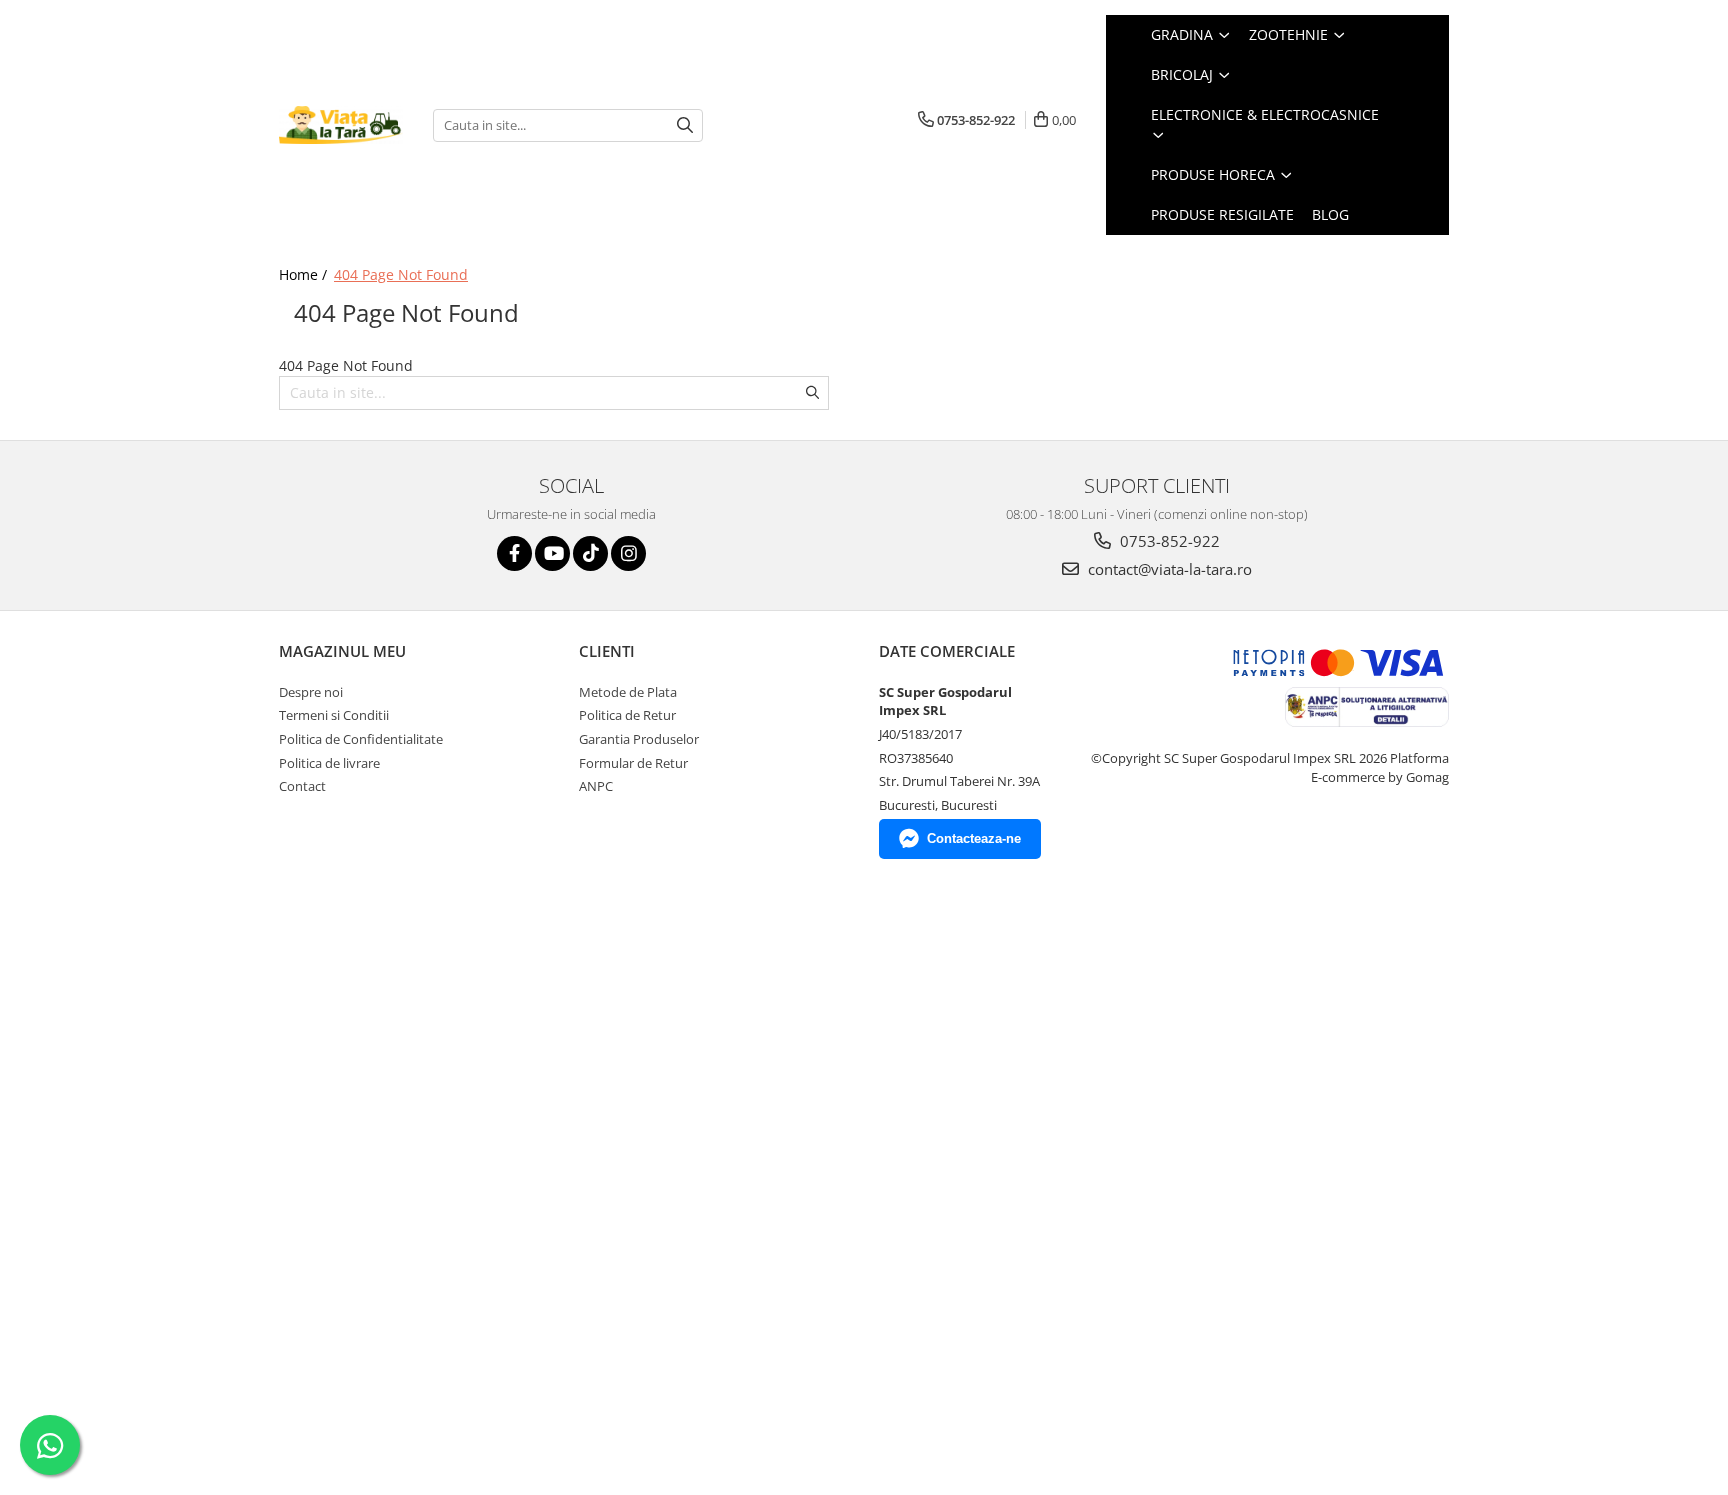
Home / (305, 274)
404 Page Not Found (401, 274)
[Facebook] (514, 553)
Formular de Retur (633, 763)
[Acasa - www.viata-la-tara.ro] (341, 125)
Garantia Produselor (639, 739)
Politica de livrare (329, 763)
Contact (302, 786)
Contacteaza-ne (974, 838)
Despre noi (311, 692)
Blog (1330, 214)
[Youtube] (552, 553)
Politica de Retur (627, 715)
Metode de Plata (628, 692)
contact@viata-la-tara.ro (1168, 569)
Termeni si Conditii (334, 715)
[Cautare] (685, 125)
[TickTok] (590, 553)
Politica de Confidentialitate (361, 739)
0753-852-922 (1168, 541)
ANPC (596, 786)
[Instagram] (628, 553)
